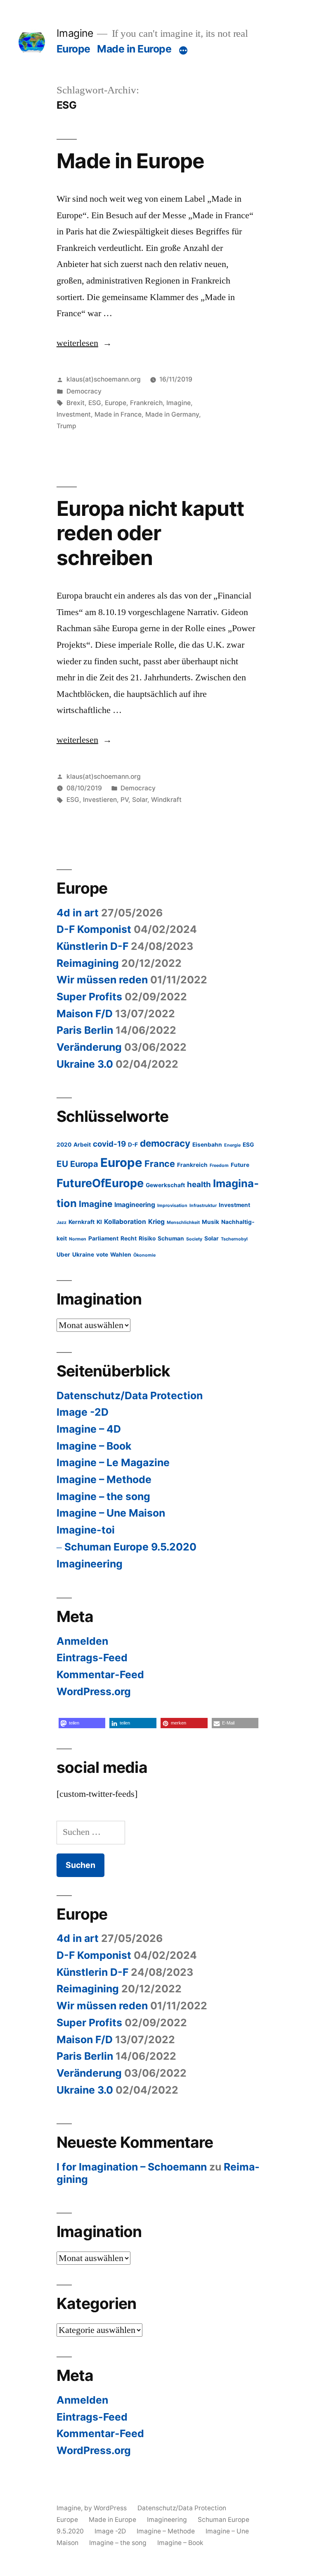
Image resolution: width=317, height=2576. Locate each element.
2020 (64, 1145)
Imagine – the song (103, 1496)
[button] (82, 1723)
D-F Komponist (94, 929)
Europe (73, 49)
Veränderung (89, 1047)
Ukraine (83, 1255)
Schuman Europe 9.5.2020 (130, 1547)
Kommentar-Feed (100, 1674)
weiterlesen (77, 343)
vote (102, 1255)
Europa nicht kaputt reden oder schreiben (150, 533)
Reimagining (88, 963)
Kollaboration (125, 1222)
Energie (232, 1145)
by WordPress (106, 2508)
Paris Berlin (85, 1030)
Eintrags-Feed (92, 1658)
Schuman (171, 1238)
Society (194, 1239)
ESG (95, 403)
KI (99, 1222)
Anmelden (82, 1641)
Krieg (156, 1222)
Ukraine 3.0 (85, 1064)
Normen (78, 1239)
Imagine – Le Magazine (113, 1462)
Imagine (75, 33)
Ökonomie (144, 1255)
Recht (129, 1238)
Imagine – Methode (104, 1479)
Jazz (62, 1222)
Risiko (147, 1238)
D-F (133, 1145)
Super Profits (89, 997)
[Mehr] (183, 50)
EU (62, 1164)
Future (240, 1165)
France (160, 1164)
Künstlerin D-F (92, 946)
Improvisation (172, 1206)
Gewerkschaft (165, 1185)
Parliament (103, 1238)
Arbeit (82, 1145)
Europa (84, 1164)
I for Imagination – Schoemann (132, 2167)
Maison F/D (85, 1014)
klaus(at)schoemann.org (104, 379)
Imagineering (135, 1205)
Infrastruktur (203, 1206)
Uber (63, 1255)
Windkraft (166, 800)
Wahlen (121, 1255)
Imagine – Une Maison (111, 1513)
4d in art (78, 913)
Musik (211, 1222)
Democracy (84, 391)
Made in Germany (172, 414)
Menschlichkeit (183, 1222)
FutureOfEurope (100, 1183)
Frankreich (146, 403)
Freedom (219, 1165)
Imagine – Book (94, 1446)
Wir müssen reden (102, 980)
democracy (165, 1143)
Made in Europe (134, 49)
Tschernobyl (234, 1239)
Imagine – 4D (89, 1429)
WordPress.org (94, 1691)
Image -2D (83, 1412)
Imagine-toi (86, 1530)
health (199, 1184)
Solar (140, 800)
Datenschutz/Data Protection (130, 1395)
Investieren (100, 800)
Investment (74, 414)
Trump (66, 426)
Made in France (118, 414)
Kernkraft (82, 1222)
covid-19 (109, 1144)
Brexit (76, 403)
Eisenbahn (207, 1145)
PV (124, 800)
